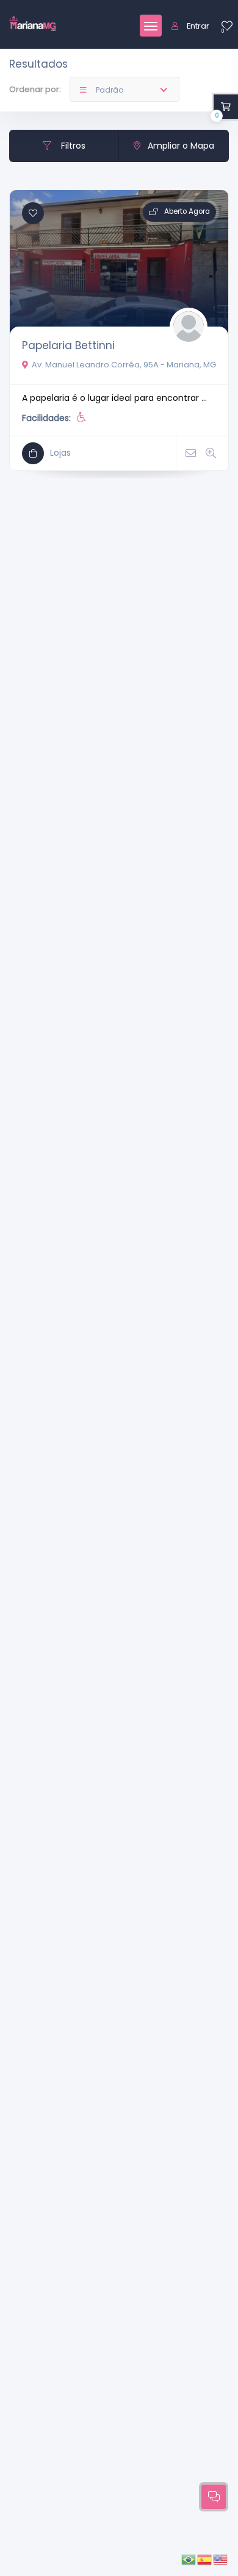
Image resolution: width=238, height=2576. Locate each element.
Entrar (198, 26)
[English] (221, 2559)
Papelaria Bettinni (68, 345)
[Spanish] (205, 2559)
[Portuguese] (189, 2559)
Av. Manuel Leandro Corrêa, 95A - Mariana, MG (124, 365)
